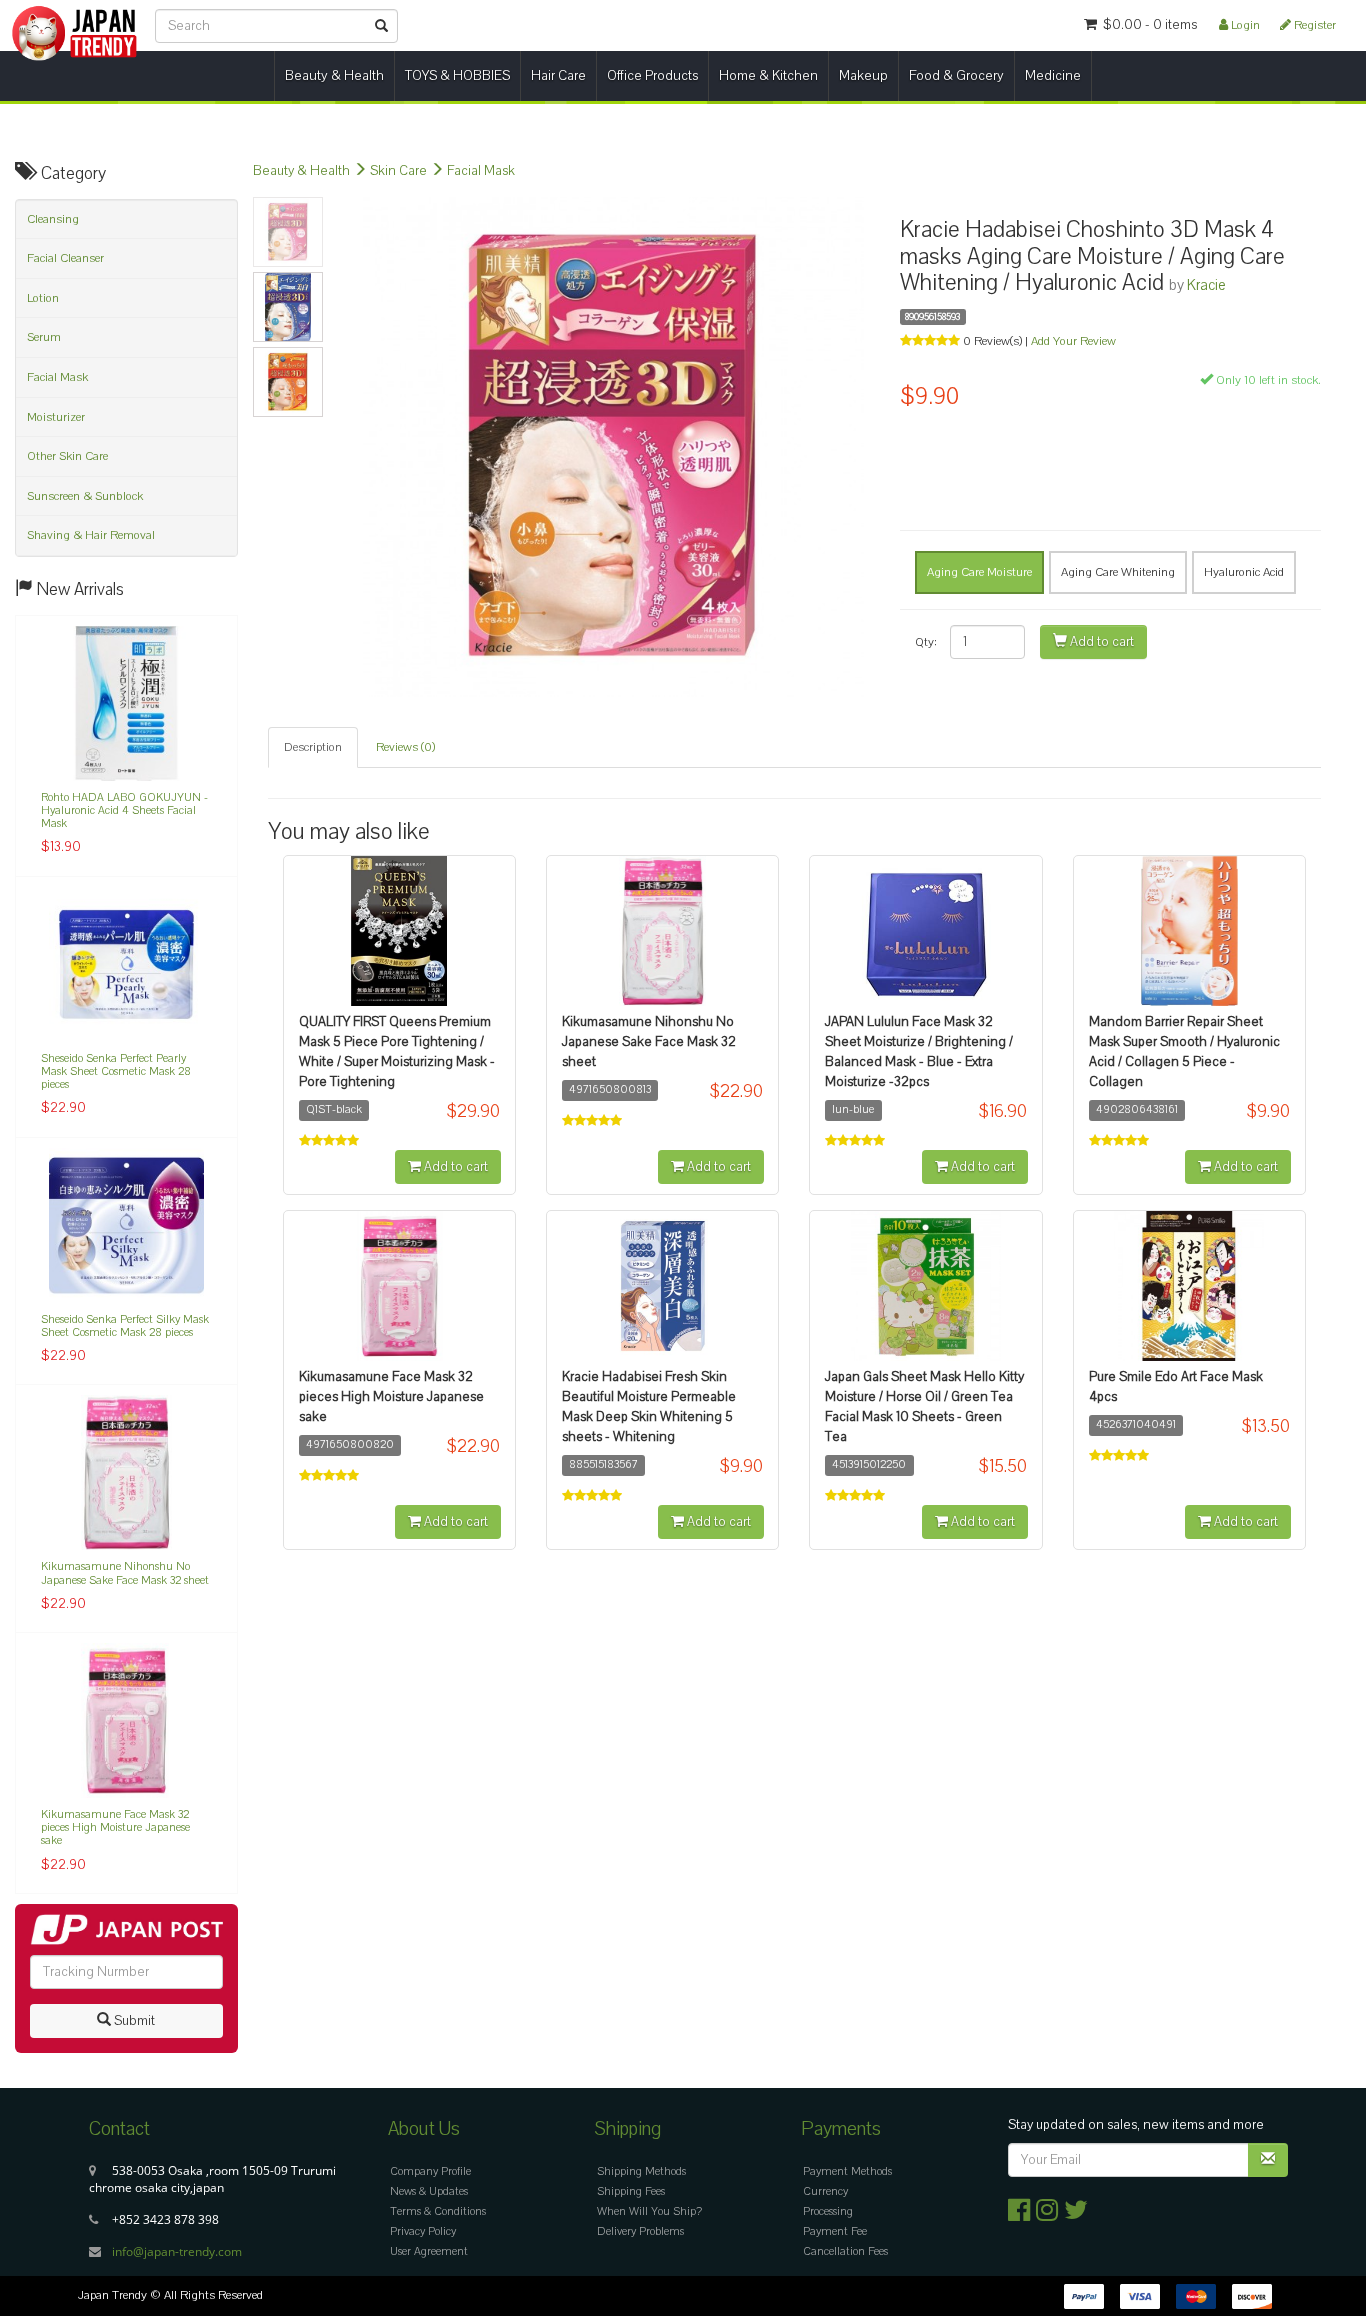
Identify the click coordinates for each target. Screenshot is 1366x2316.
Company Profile (430, 2171)
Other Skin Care (67, 456)
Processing (828, 2211)
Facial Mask (481, 171)
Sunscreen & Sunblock (85, 496)
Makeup (863, 75)
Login (1244, 25)
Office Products (652, 75)
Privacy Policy (423, 2231)
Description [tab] (313, 747)
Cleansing (53, 219)
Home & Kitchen (768, 75)
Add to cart (1100, 642)
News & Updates (429, 2191)
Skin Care (398, 171)
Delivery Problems (640, 2231)
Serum (44, 337)
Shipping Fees (631, 2191)
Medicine (1053, 75)
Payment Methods (847, 2171)
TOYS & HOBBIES (457, 75)
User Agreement (429, 2251)
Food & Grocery (956, 75)
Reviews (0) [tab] (405, 747)
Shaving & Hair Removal (91, 535)
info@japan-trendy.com (177, 2251)
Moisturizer (56, 417)
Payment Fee (835, 2231)
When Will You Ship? (649, 2211)
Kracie (1206, 285)
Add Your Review (1073, 341)
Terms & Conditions (438, 2211)
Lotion (43, 298)
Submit (133, 2021)
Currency (825, 2191)
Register (1313, 25)
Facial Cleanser (65, 258)
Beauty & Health (334, 75)
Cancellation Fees (845, 2251)
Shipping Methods (641, 2171)
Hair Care (558, 75)
